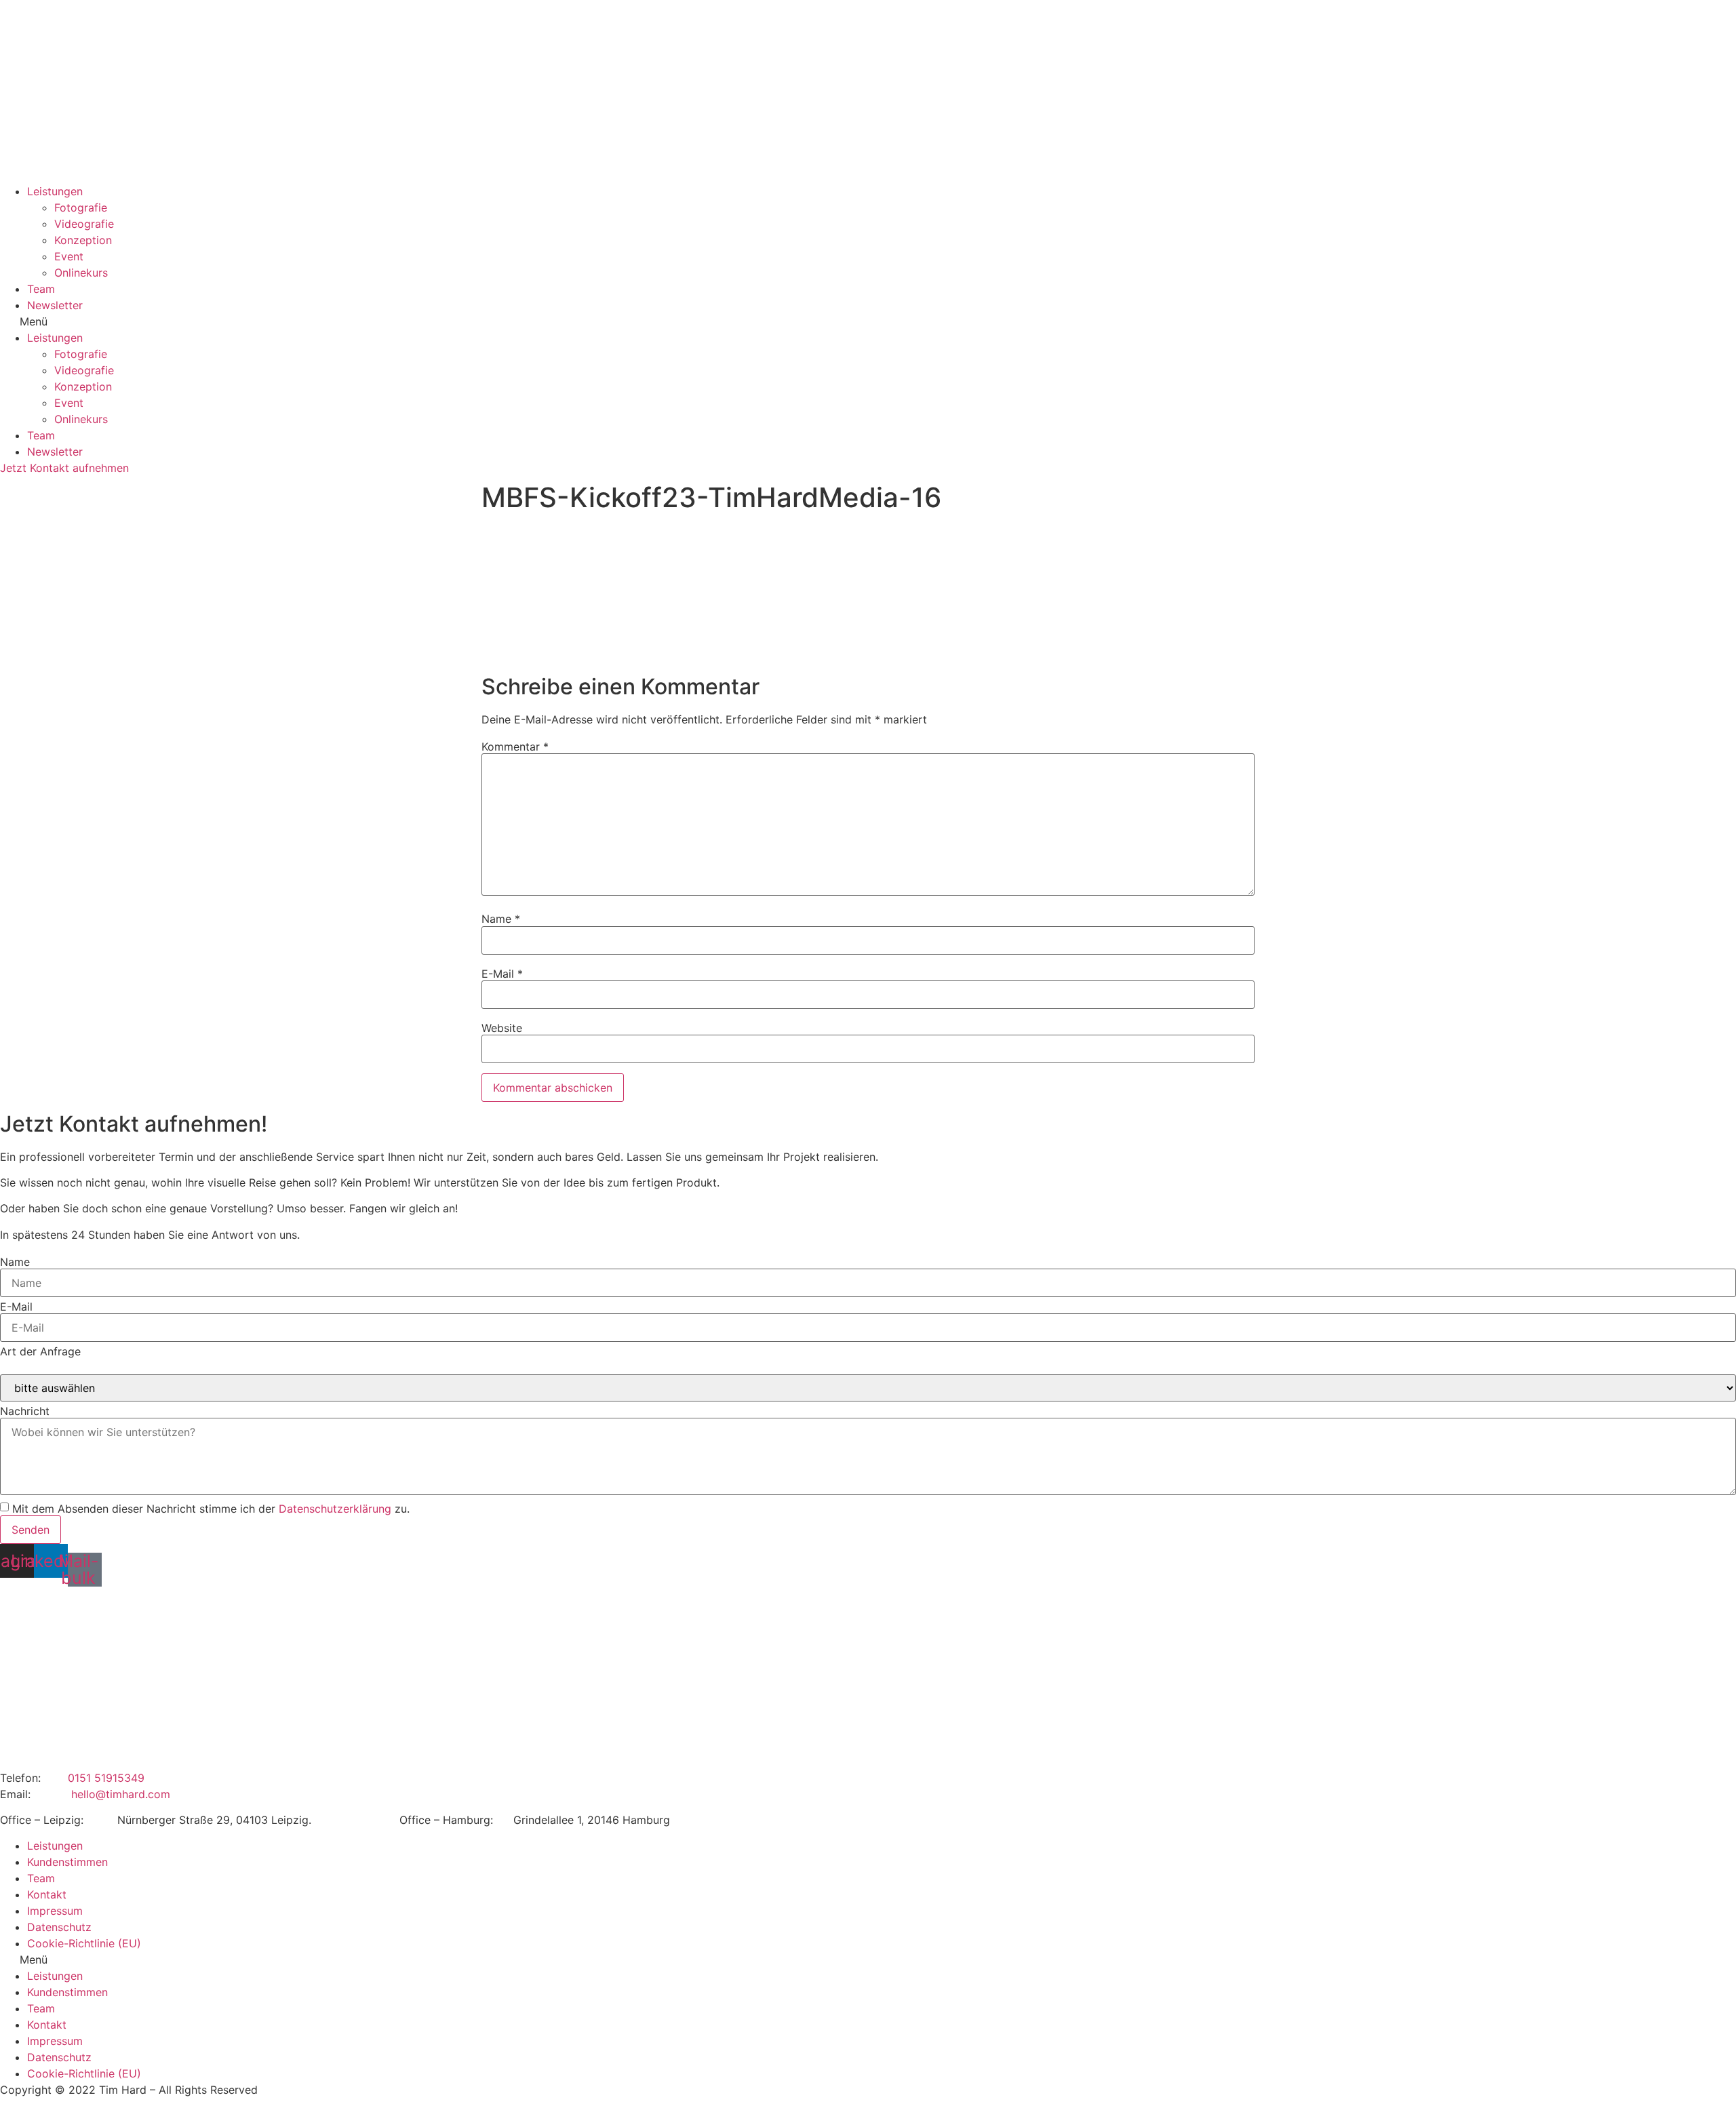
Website (502, 1028)
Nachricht (25, 1411)
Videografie (84, 224)
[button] (868, 321)
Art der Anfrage (40, 1351)
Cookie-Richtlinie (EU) (84, 1943)
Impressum (55, 1911)
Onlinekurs (81, 273)
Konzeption (83, 240)
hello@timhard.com (121, 1794)
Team (41, 289)
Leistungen (55, 191)
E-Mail (502, 974)
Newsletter (55, 305)
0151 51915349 (106, 1778)
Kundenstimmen (67, 1862)
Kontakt (47, 1894)
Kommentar (515, 747)
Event (69, 256)
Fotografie (81, 207)
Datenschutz (59, 1927)
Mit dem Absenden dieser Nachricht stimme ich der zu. (211, 1509)
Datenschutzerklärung (335, 1509)
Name (501, 919)
